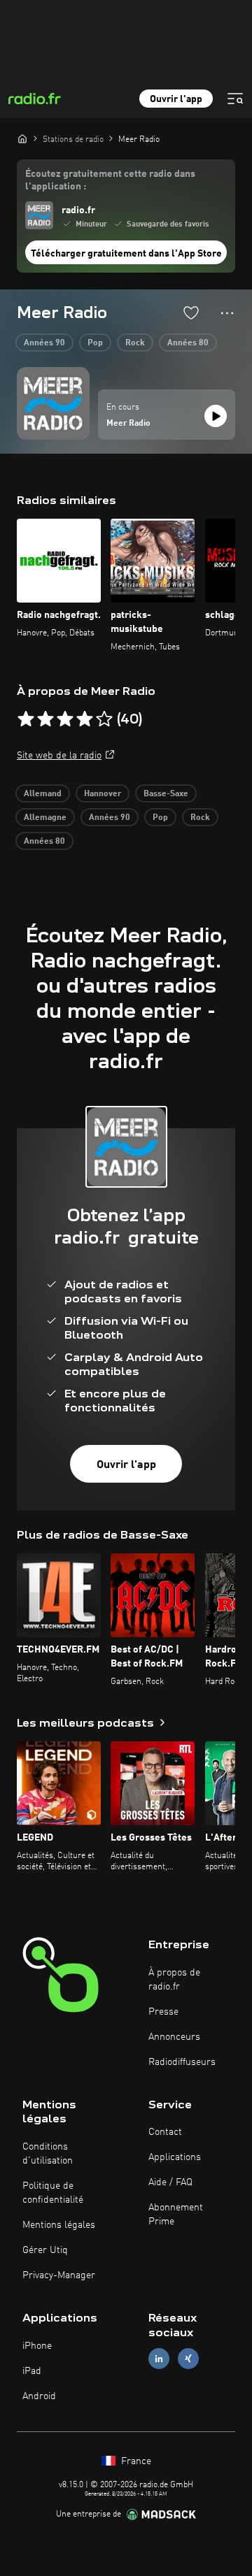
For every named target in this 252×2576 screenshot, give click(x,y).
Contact (165, 2132)
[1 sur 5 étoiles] (26, 719)
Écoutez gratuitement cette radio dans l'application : (110, 180)
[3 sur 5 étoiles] (65, 719)
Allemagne (45, 818)
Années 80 (188, 343)
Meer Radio (128, 424)
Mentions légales (59, 2225)
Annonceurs (174, 2037)
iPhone (37, 2346)
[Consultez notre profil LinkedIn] (159, 2358)
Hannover (103, 794)
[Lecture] (216, 416)
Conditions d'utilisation (48, 2154)
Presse (163, 2012)
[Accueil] (22, 138)
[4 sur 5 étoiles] (85, 719)
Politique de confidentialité (53, 2193)
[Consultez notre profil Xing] (188, 2358)
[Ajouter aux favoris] (191, 312)
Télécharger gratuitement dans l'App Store (126, 254)
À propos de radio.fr (174, 1980)
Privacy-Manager (59, 2275)
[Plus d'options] (227, 313)
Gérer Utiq (45, 2250)
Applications (175, 2157)
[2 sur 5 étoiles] (45, 719)
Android (39, 2396)
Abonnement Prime (176, 2215)
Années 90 (44, 343)
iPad (32, 2371)
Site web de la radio (59, 756)
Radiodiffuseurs (182, 2062)
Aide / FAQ (170, 2182)
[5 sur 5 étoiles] (104, 719)
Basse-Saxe (166, 794)
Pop (95, 343)
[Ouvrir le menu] (235, 99)
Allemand (43, 794)
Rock (135, 343)
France (135, 2461)
